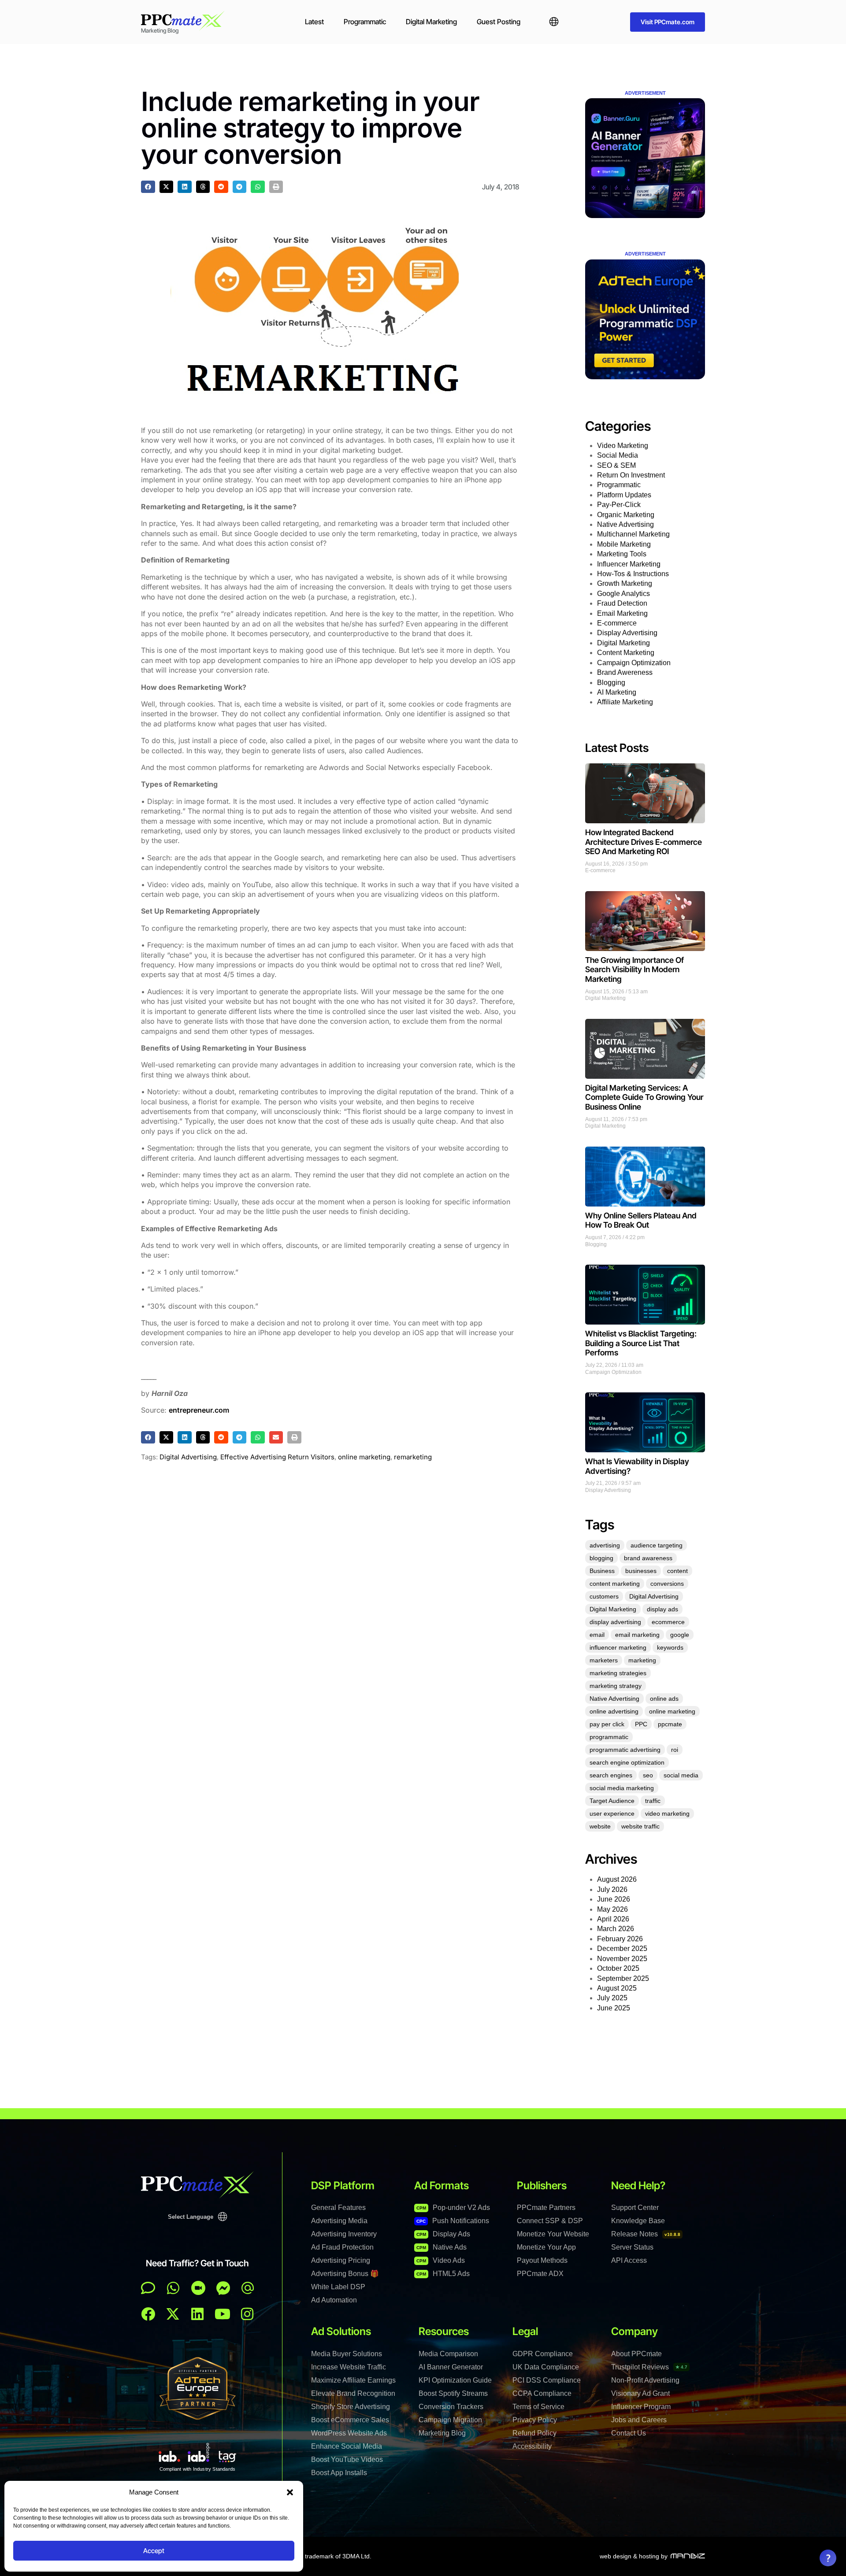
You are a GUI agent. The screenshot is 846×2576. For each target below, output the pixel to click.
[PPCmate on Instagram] (247, 2314)
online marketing (364, 1457)
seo (648, 1775)
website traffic (640, 1826)
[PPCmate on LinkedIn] (197, 2314)
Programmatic (365, 22)
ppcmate (670, 1724)
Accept (154, 2551)
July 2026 (612, 1889)
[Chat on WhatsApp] (173, 2288)
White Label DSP (338, 2287)
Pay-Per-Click (619, 505)
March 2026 (616, 1929)
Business (602, 1571)
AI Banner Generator (451, 2367)
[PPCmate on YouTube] (223, 2314)
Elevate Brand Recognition (353, 2393)
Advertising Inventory (344, 2234)
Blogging (611, 683)
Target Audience (612, 1801)
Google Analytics (623, 594)
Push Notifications (453, 2221)
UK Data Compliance (546, 2367)
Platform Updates (624, 495)
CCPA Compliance (542, 2393)
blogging (601, 1558)
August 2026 (617, 1879)
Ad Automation (334, 2300)
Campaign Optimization (634, 663)
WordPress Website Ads (349, 2433)
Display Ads (443, 2234)
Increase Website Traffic (349, 2367)
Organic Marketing (626, 515)
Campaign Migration (450, 2420)
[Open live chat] (148, 2288)
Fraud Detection (622, 603)
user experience (612, 1814)
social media (681, 1775)
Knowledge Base (638, 2221)
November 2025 (622, 1959)
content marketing (615, 1584)
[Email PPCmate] (248, 2288)
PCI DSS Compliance (547, 2380)
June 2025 (614, 2008)
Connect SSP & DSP (550, 2221)
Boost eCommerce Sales (350, 2420)
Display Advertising (627, 633)
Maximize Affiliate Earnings (353, 2380)
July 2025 (612, 1998)
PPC (641, 1724)
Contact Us (629, 2433)
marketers (604, 1660)
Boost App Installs (339, 2473)
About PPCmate (636, 2354)
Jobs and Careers (639, 2420)
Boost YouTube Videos (347, 2459)
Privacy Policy (535, 2420)
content (677, 1571)
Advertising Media (339, 2221)
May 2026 (612, 1909)
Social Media (618, 455)
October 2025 (618, 1968)
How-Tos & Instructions (633, 574)
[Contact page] (198, 2288)
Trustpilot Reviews (649, 2367)
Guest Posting (499, 22)
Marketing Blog (442, 2433)
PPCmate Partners (546, 2208)
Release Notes (646, 2234)
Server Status (632, 2247)
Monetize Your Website (553, 2234)
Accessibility (532, 2446)
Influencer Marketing (629, 564)
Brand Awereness (625, 672)
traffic (653, 1801)
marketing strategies (618, 1673)
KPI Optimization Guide (455, 2380)
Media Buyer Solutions (347, 2354)
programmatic (609, 1737)
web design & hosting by (634, 2556)
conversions (667, 1584)
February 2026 (620, 1939)
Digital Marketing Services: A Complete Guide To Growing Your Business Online (644, 1097)
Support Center (635, 2208)
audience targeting (657, 1545)
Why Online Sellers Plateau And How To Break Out (641, 1220)
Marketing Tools (622, 554)
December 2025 (622, 1949)
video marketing (667, 1814)
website (600, 1826)
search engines (611, 1775)
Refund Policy (534, 2433)
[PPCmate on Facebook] (148, 2314)
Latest (314, 22)
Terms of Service (538, 2407)
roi (675, 1750)
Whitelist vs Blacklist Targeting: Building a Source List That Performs (641, 1343)
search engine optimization (627, 1762)
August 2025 (617, 1988)
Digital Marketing (431, 22)
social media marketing (622, 1788)
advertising (605, 1545)
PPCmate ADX (540, 2274)
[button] (290, 2492)
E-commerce (617, 623)
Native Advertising (625, 524)
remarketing (413, 1457)
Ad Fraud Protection (342, 2247)
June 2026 (614, 1899)
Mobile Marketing (624, 544)
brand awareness (648, 1558)
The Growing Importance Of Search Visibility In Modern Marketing (634, 970)
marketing (642, 1660)
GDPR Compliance (543, 2354)
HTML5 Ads (443, 2274)
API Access (629, 2260)
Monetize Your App (546, 2247)
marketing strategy (616, 1686)
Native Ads (442, 2247)
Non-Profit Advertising (645, 2380)
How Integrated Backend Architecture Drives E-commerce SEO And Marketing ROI (644, 842)
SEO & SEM (616, 465)
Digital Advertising (188, 1457)
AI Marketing (617, 692)
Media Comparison (448, 2354)
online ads (664, 1699)
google (680, 1635)
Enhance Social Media (347, 2446)
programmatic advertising (625, 1750)
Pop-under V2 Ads (453, 2208)
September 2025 (623, 1978)
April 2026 (613, 1919)
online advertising (614, 1711)
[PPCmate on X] (173, 2314)
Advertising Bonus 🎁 (345, 2274)
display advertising (615, 1622)
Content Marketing (626, 653)
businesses (641, 1571)
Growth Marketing (625, 583)
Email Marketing (622, 613)
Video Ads (441, 2260)
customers (604, 1596)
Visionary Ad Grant (640, 2393)
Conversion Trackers (451, 2407)
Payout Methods (542, 2260)
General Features (338, 2208)
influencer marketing (618, 1647)
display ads (662, 1609)
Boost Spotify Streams (453, 2393)
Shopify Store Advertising (351, 2407)
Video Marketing (623, 446)
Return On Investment (631, 475)
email (597, 1635)
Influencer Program (641, 2407)
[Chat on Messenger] (223, 2288)
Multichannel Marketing (633, 534)
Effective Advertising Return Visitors (277, 1457)
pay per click (607, 1724)
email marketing (637, 1635)
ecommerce (668, 1622)
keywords (670, 1647)
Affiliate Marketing (625, 702)
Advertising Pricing (341, 2260)
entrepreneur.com (199, 1410)
